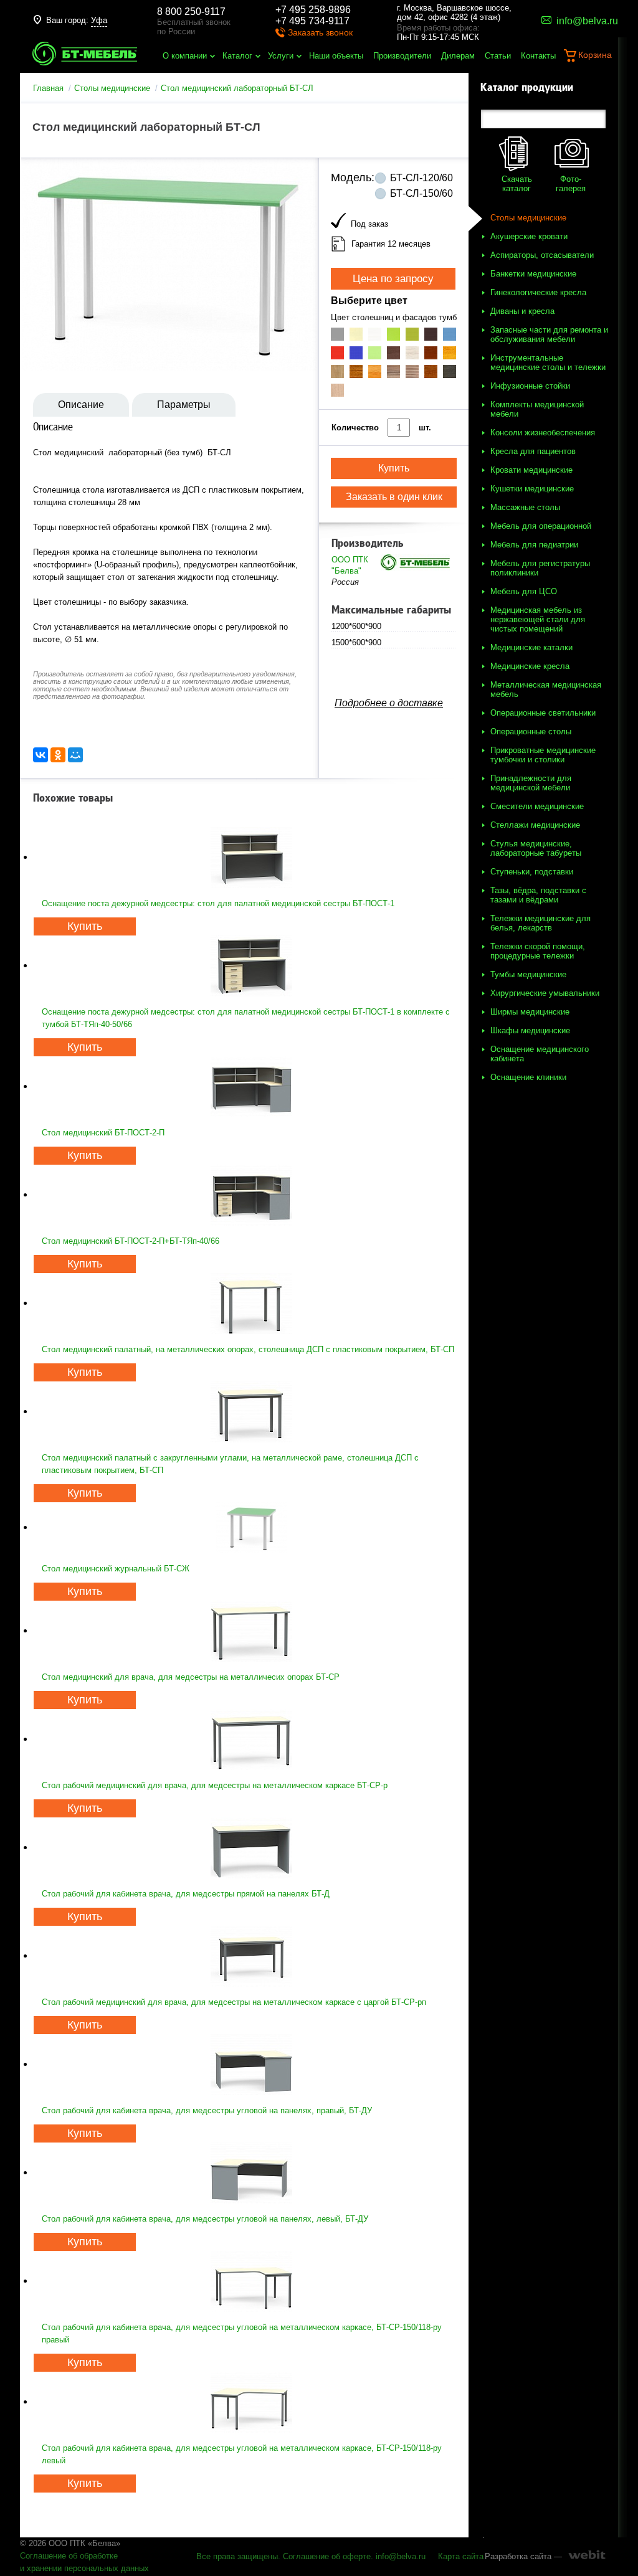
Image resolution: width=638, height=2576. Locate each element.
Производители (402, 56)
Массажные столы (525, 507)
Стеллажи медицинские (535, 825)
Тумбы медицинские (528, 974)
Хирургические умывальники (545, 993)
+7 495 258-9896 (313, 10)
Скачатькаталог (517, 184)
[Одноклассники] (58, 755)
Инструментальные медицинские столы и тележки (548, 362)
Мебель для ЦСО (524, 591)
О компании (185, 56)
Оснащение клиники (528, 1077)
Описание (81, 405)
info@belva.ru (401, 2556)
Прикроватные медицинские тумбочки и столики (543, 755)
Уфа (99, 20)
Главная (48, 88)
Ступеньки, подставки (532, 872)
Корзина (595, 55)
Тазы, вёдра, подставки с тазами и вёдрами (538, 895)
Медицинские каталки (531, 647)
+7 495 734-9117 (312, 21)
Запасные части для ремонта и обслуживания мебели (549, 334)
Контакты (538, 56)
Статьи (498, 56)
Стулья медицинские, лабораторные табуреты (536, 848)
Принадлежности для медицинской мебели (531, 783)
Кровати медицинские (531, 470)
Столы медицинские (112, 88)
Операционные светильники (543, 713)
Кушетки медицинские (532, 489)
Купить (85, 926)
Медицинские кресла (530, 666)
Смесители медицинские (537, 806)
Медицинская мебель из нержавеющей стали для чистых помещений (538, 619)
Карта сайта (461, 2556)
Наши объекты (336, 56)
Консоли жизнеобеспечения (543, 433)
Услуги (281, 56)
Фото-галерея (571, 184)
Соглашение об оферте (327, 2556)
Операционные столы (531, 732)
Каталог (237, 56)
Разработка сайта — (523, 2556)
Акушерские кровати (529, 236)
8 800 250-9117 (191, 12)
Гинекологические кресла (538, 292)
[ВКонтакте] (40, 755)
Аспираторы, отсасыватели (542, 255)
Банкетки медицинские (533, 274)
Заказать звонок (320, 32)
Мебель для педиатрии (534, 545)
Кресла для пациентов (533, 451)
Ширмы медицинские (530, 1012)
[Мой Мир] (75, 755)
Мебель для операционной (541, 526)
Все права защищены (237, 2556)
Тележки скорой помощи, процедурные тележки (538, 951)
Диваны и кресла (522, 311)
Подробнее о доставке (389, 703)
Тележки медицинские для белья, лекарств (540, 923)
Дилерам (458, 56)
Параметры (184, 405)
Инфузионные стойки (530, 386)
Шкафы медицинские (530, 1030)
